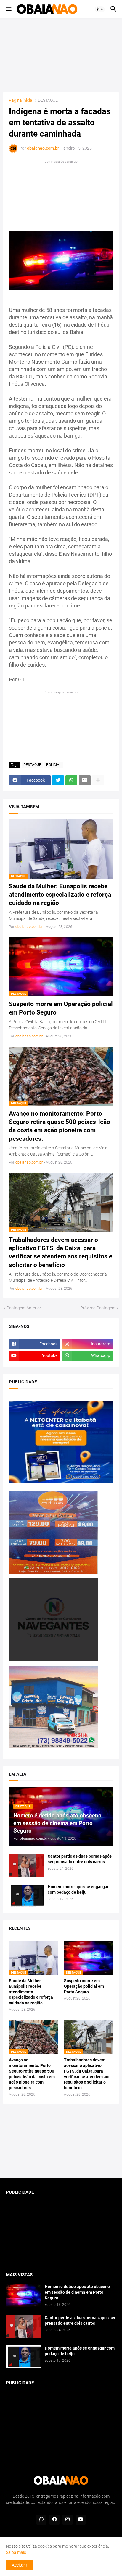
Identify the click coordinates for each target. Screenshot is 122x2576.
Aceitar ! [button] (19, 2565)
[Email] (85, 780)
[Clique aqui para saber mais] (61, 2141)
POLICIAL (54, 765)
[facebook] (54, 2520)
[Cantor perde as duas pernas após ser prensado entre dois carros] (26, 1865)
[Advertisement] (61, 55)
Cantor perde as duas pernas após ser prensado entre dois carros (80, 1859)
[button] (8, 9)
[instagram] (68, 2520)
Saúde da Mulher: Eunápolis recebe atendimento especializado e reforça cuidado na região (60, 895)
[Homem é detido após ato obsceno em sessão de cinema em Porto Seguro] (23, 2295)
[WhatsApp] (71, 780)
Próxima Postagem (98, 1308)
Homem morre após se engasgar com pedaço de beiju (78, 1889)
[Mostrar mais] (98, 780)
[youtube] (81, 2520)
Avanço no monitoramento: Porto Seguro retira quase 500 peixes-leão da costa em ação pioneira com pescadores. (60, 1126)
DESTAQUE (48, 100)
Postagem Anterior (24, 1308)
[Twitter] (58, 780)
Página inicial (21, 100)
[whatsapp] (41, 2520)
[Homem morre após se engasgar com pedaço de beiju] (26, 1895)
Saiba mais (16, 2552)
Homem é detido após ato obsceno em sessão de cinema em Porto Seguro (77, 2292)
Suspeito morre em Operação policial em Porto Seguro (61, 1008)
